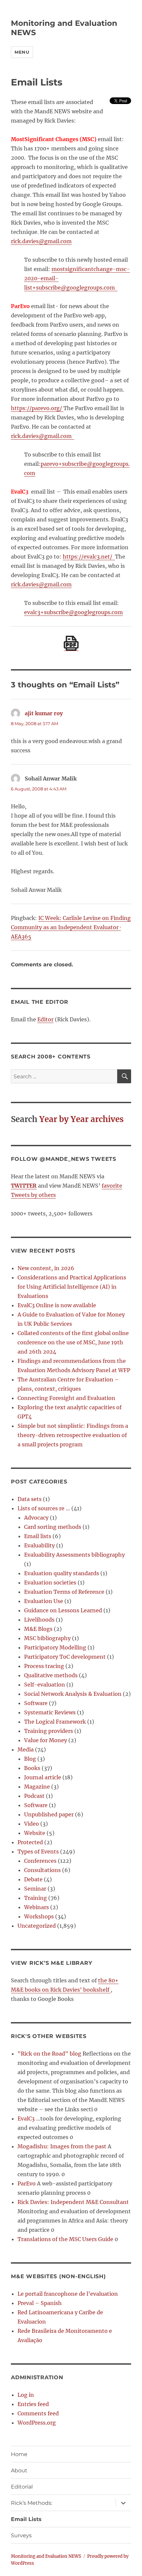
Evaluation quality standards (62, 1573)
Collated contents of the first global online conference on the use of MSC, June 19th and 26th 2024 (73, 1342)
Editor (45, 1019)
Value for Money (46, 1740)
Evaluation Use (44, 1601)
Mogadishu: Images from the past (62, 2146)
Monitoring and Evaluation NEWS (46, 2556)
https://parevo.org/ (37, 408)
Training (35, 1898)
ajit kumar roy (44, 713)
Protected (30, 1842)
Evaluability (39, 1545)
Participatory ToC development (65, 1657)
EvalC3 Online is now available (57, 1305)
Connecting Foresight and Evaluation (66, 1398)
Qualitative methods (51, 1675)
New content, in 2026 (46, 1268)
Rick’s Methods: (32, 2503)
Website (35, 1833)
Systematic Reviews (50, 1712)
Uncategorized (37, 1926)
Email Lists (26, 2519)
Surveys (21, 2535)
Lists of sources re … (44, 1508)
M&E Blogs (38, 1629)
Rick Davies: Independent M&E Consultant (73, 2202)
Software (36, 1703)
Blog (30, 1759)
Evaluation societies (50, 1583)
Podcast (34, 1796)
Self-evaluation (45, 1685)
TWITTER (24, 1186)
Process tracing (44, 1666)
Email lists (38, 1536)
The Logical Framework (55, 1722)
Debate (33, 1879)
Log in (26, 2395)
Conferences (40, 1861)
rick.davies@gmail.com (41, 241)
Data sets (30, 1499)
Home (19, 2454)
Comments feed (38, 2413)
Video (32, 1824)
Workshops (39, 1916)
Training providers (49, 1731)
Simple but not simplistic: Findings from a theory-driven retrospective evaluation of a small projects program (73, 1435)
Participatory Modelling (55, 1647)
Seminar (35, 1889)
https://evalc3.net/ (89, 557)
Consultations (42, 1870)
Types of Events (38, 1851)
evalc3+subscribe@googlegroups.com (73, 612)
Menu (22, 52)
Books (32, 1768)
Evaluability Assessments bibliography (74, 1555)
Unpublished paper (49, 1814)
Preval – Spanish (40, 2303)
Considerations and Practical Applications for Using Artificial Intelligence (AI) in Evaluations (72, 1287)
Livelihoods (39, 1620)
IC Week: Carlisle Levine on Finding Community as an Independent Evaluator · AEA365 (71, 927)
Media (26, 1749)
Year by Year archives (81, 1119)
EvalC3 (26, 2119)
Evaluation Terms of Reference (64, 1592)
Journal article (43, 1777)
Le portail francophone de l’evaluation (68, 2294)
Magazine (37, 1787)
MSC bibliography (47, 1638)
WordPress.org (37, 2423)
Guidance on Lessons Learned (63, 1610)
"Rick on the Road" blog (49, 2054)
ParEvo (27, 2183)
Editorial (22, 2487)
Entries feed (33, 2404)
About (19, 2470)
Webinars (36, 1907)
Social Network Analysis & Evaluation (73, 1694)
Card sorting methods (53, 1527)
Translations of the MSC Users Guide (65, 2239)
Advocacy (36, 1518)
